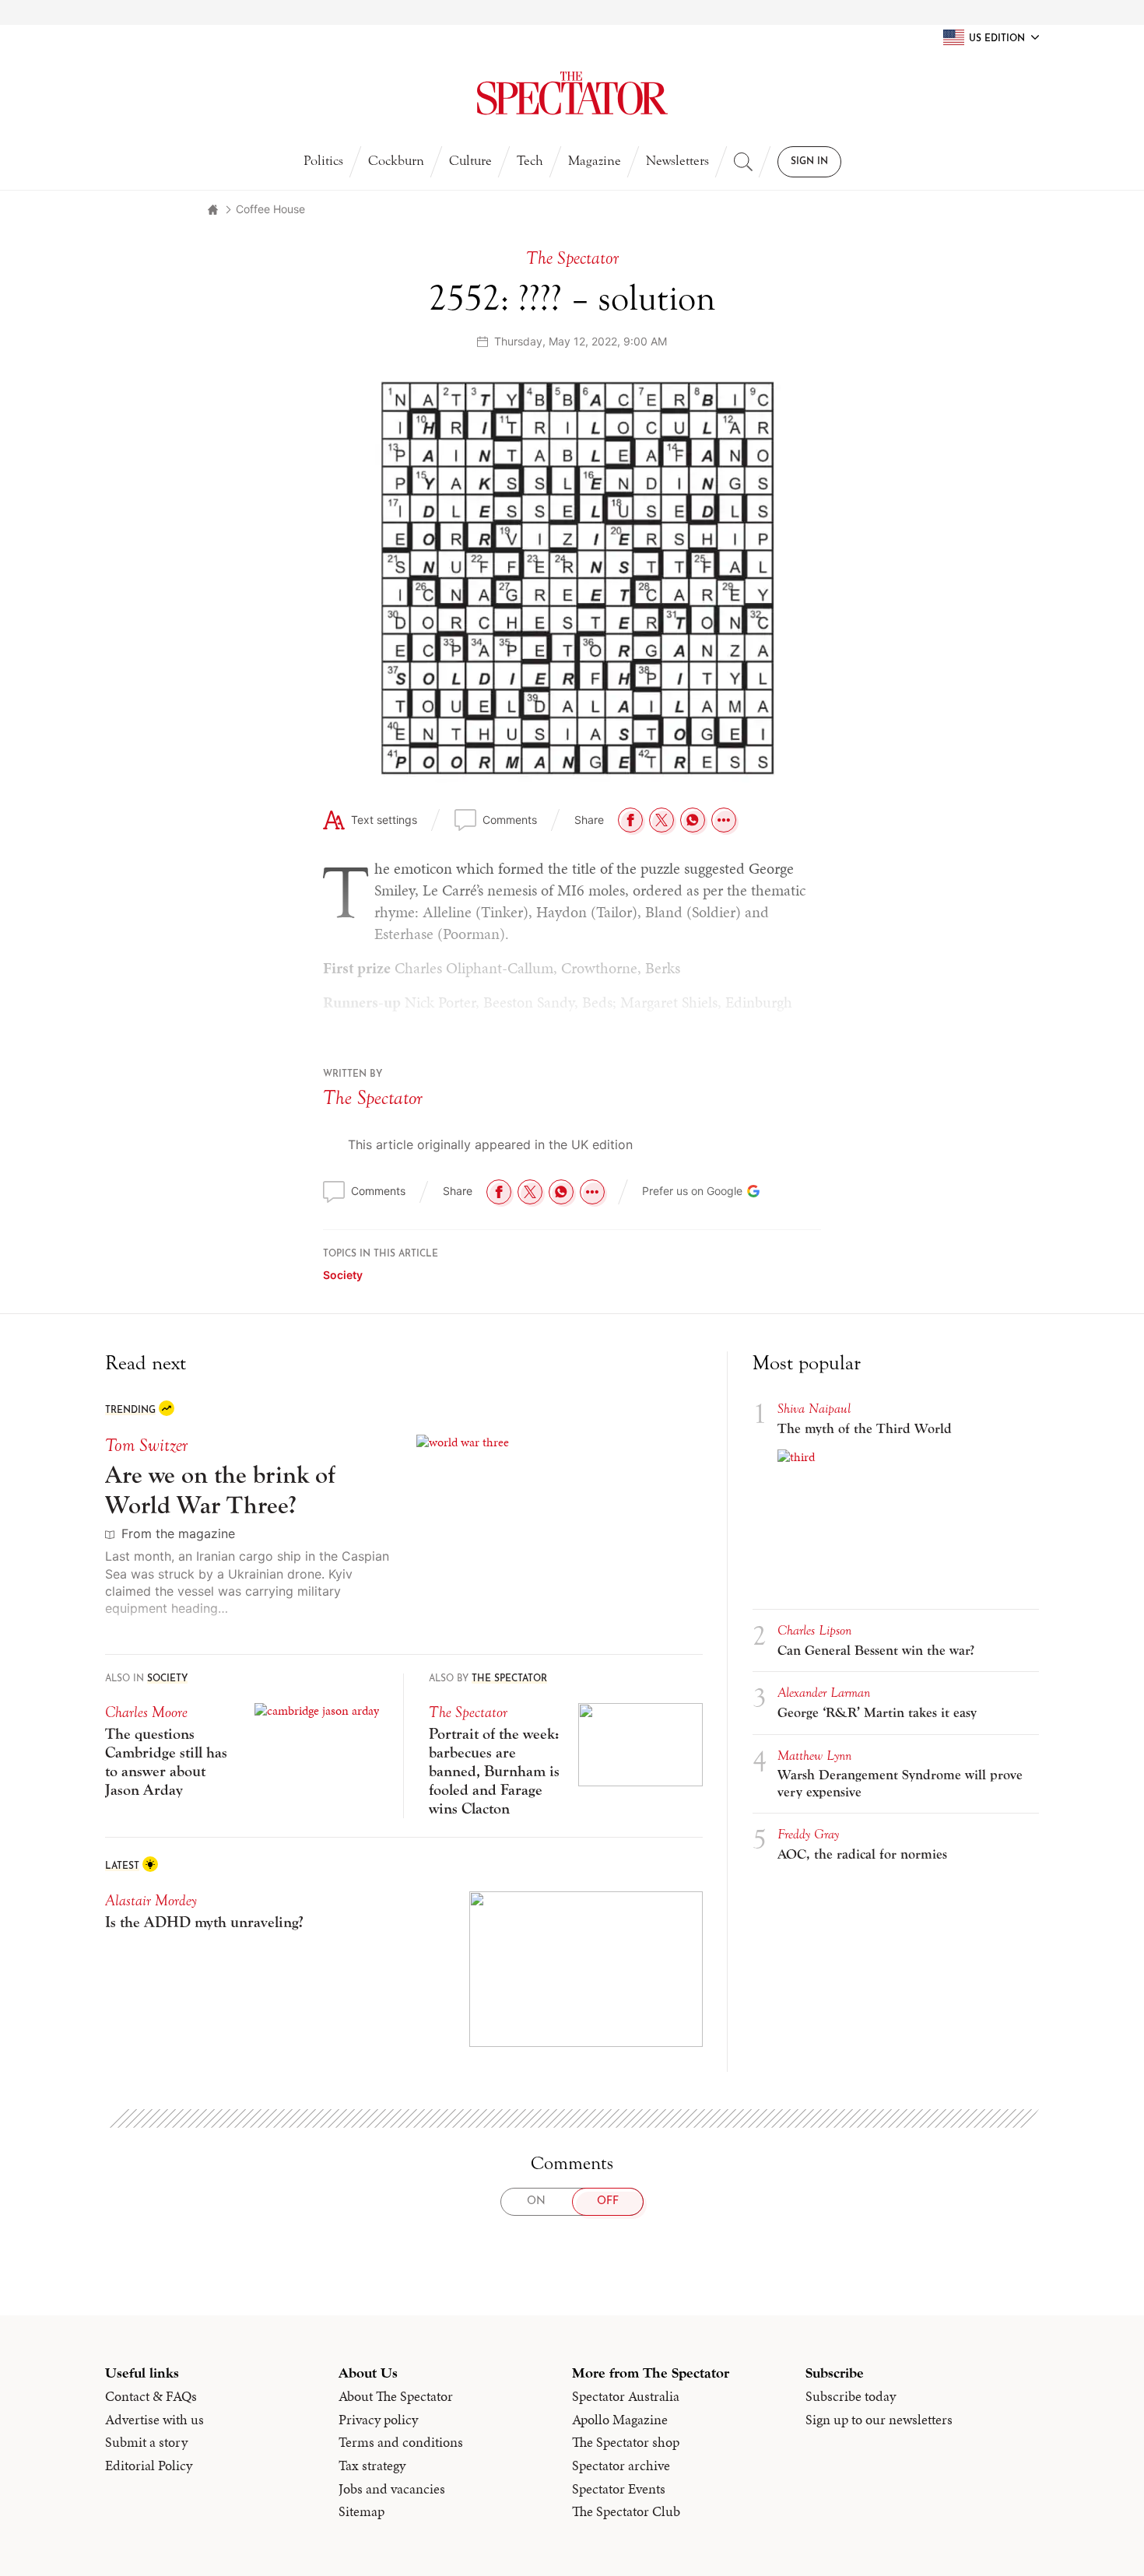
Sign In (809, 162)
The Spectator (373, 1098)
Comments (510, 820)
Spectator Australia (626, 2396)
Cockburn (396, 161)
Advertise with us (154, 2420)
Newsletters (677, 161)
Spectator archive (621, 2466)
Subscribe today (851, 2396)
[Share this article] (724, 820)
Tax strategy (372, 2466)
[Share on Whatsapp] (693, 820)
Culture (470, 161)
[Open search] (743, 162)
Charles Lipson (814, 1630)
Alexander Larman (824, 1693)
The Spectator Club (626, 2511)
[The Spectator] (572, 93)
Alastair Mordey (151, 1900)
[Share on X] (661, 820)
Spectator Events (619, 2489)
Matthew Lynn (814, 1756)
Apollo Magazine (620, 2420)
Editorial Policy (149, 2466)
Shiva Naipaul (814, 1409)
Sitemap (361, 2511)
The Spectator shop (626, 2442)
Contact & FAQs (151, 2396)
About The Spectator (396, 2396)
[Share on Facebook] (630, 820)
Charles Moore (146, 1712)
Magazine (595, 161)
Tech (530, 161)
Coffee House (270, 209)
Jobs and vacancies (392, 2489)
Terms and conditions (401, 2442)
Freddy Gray (808, 1834)
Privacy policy (378, 2420)
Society (343, 1275)
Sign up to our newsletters (879, 2420)
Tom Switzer (146, 1445)
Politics (323, 161)
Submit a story (146, 2442)
